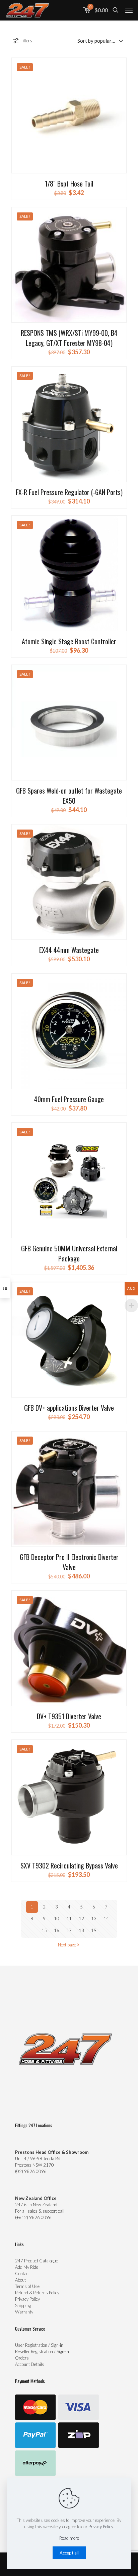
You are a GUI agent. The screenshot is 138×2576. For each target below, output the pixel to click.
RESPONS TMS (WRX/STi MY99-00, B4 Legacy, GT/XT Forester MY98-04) (69, 338)
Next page (67, 1945)
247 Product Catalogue (37, 2261)
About (20, 2280)
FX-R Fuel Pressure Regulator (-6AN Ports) (69, 492)
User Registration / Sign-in (39, 2345)
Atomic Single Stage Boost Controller (69, 641)
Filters (26, 41)
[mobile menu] (129, 10)
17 (69, 1930)
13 (94, 1919)
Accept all (69, 2553)
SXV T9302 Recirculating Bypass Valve (69, 1865)
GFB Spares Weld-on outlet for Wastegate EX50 (69, 796)
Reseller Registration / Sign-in (42, 2351)
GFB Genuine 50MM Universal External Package (69, 1253)
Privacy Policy (27, 2299)
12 (81, 1919)
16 (57, 1930)
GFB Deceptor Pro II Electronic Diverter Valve (69, 1562)
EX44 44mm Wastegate (69, 950)
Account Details (30, 2364)
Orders (22, 2358)
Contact (22, 2273)
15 (44, 1930)
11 (69, 1919)
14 (106, 1919)
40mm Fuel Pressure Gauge (69, 1099)
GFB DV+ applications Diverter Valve (69, 1408)
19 (94, 1930)
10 (57, 1919)
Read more (69, 2538)
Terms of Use (27, 2286)
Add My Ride (27, 2267)
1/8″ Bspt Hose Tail (69, 184)
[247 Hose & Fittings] (27, 10)
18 (81, 1930)
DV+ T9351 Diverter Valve (69, 1716)
